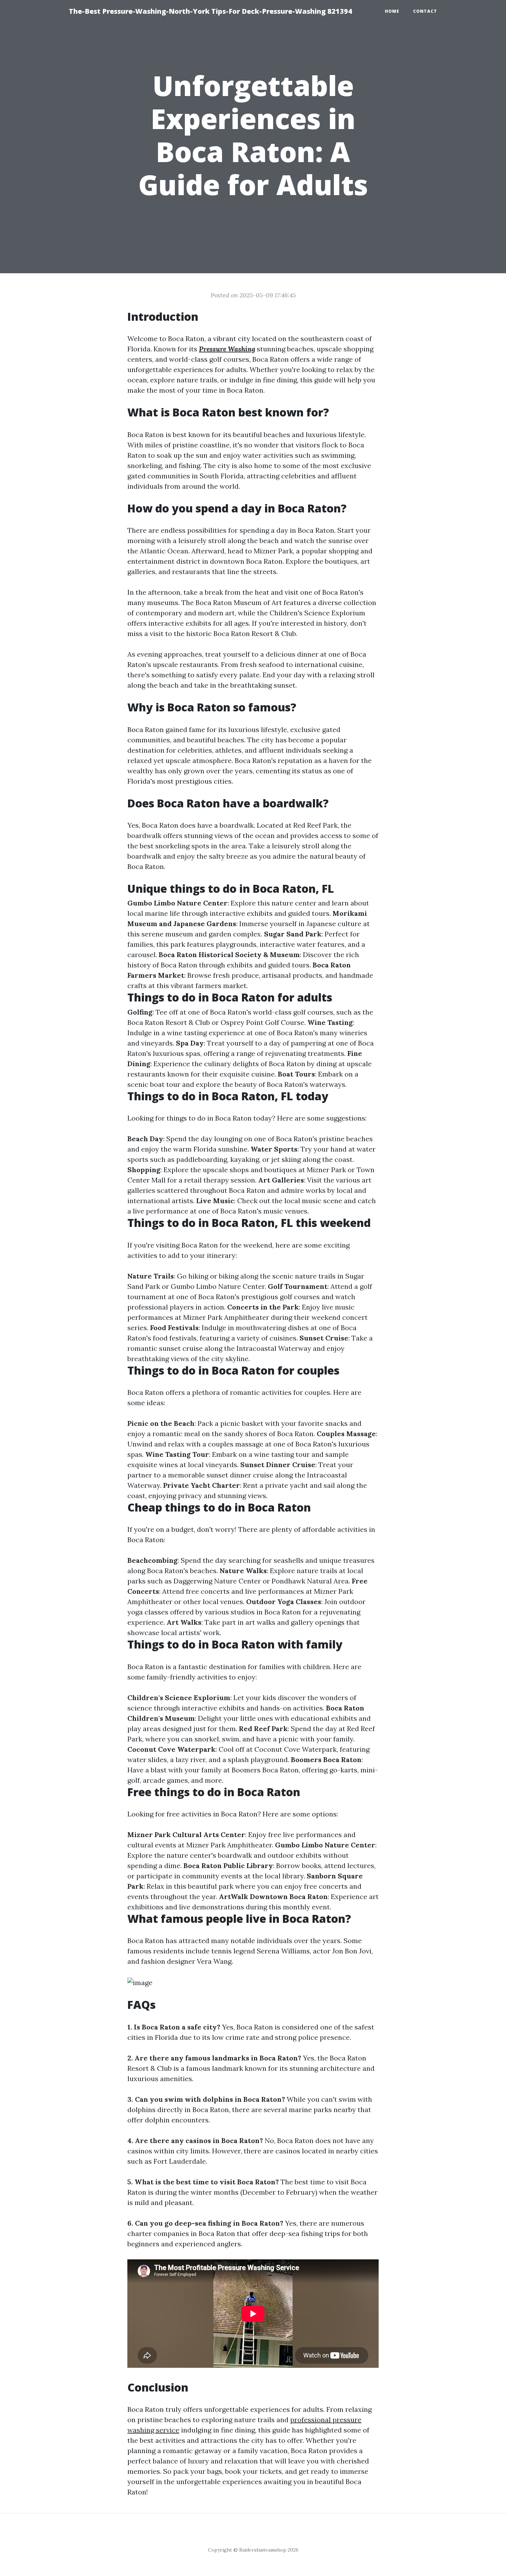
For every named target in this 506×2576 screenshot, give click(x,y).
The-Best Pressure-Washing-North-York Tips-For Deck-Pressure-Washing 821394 (210, 11)
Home (392, 11)
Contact (425, 11)
